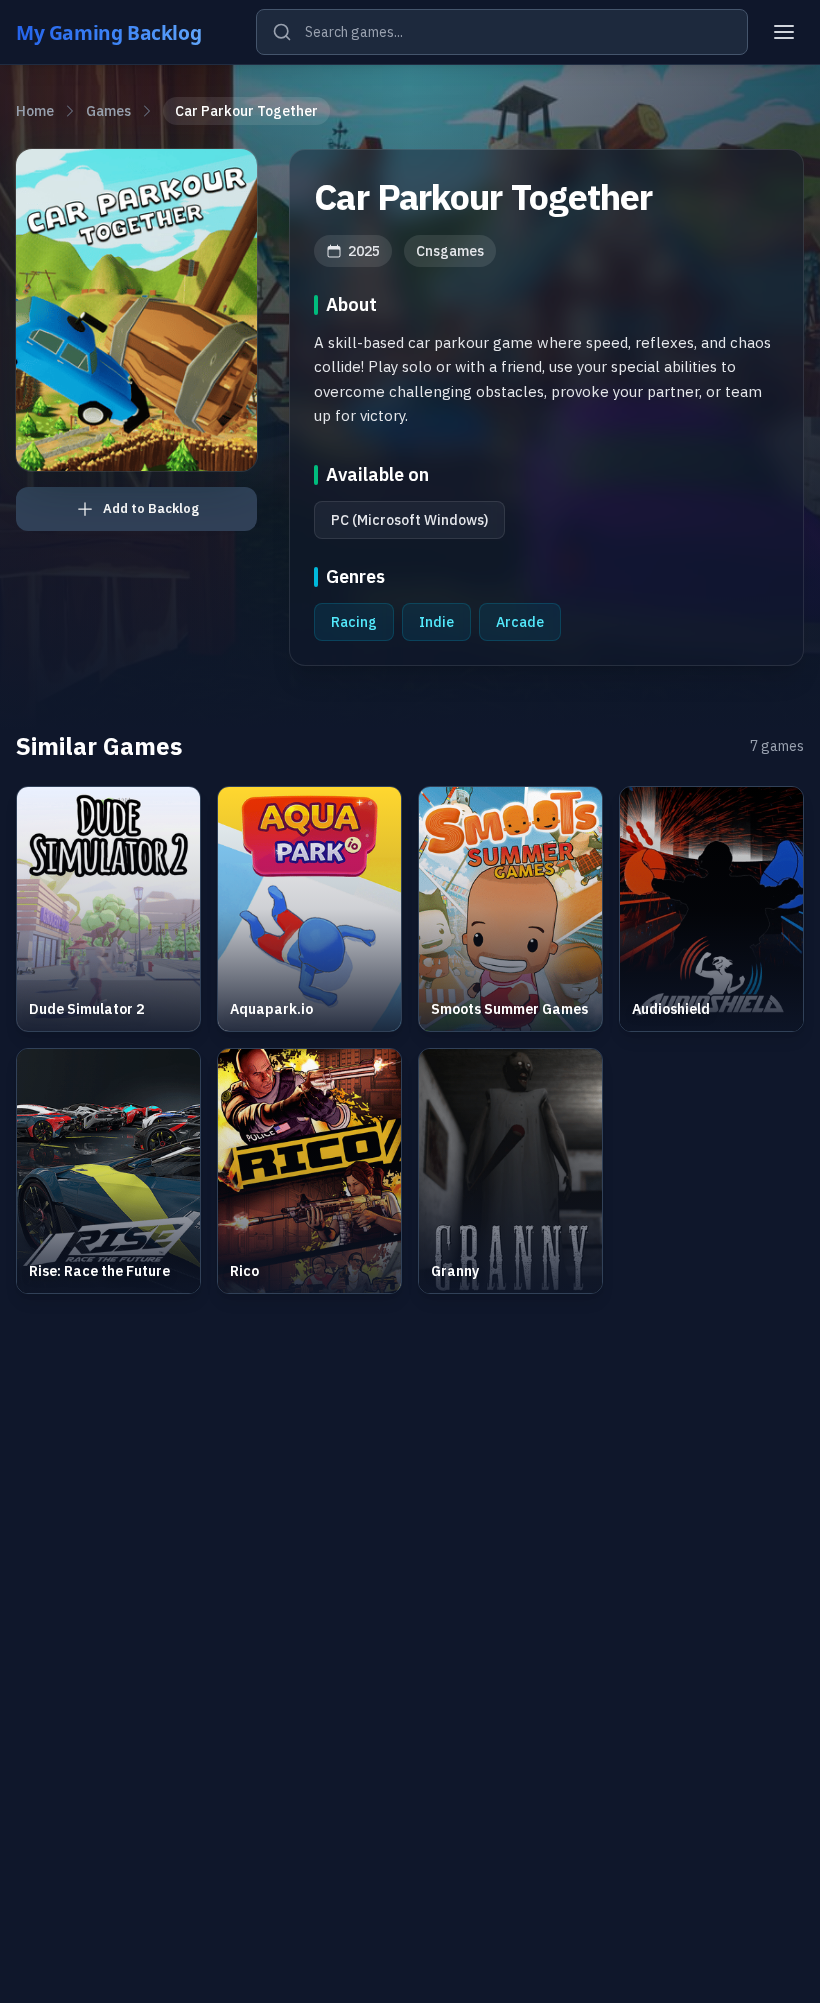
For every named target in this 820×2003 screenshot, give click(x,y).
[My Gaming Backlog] (128, 32)
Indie (436, 622)
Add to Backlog (151, 508)
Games (108, 111)
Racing (354, 622)
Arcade (520, 622)
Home (35, 111)
